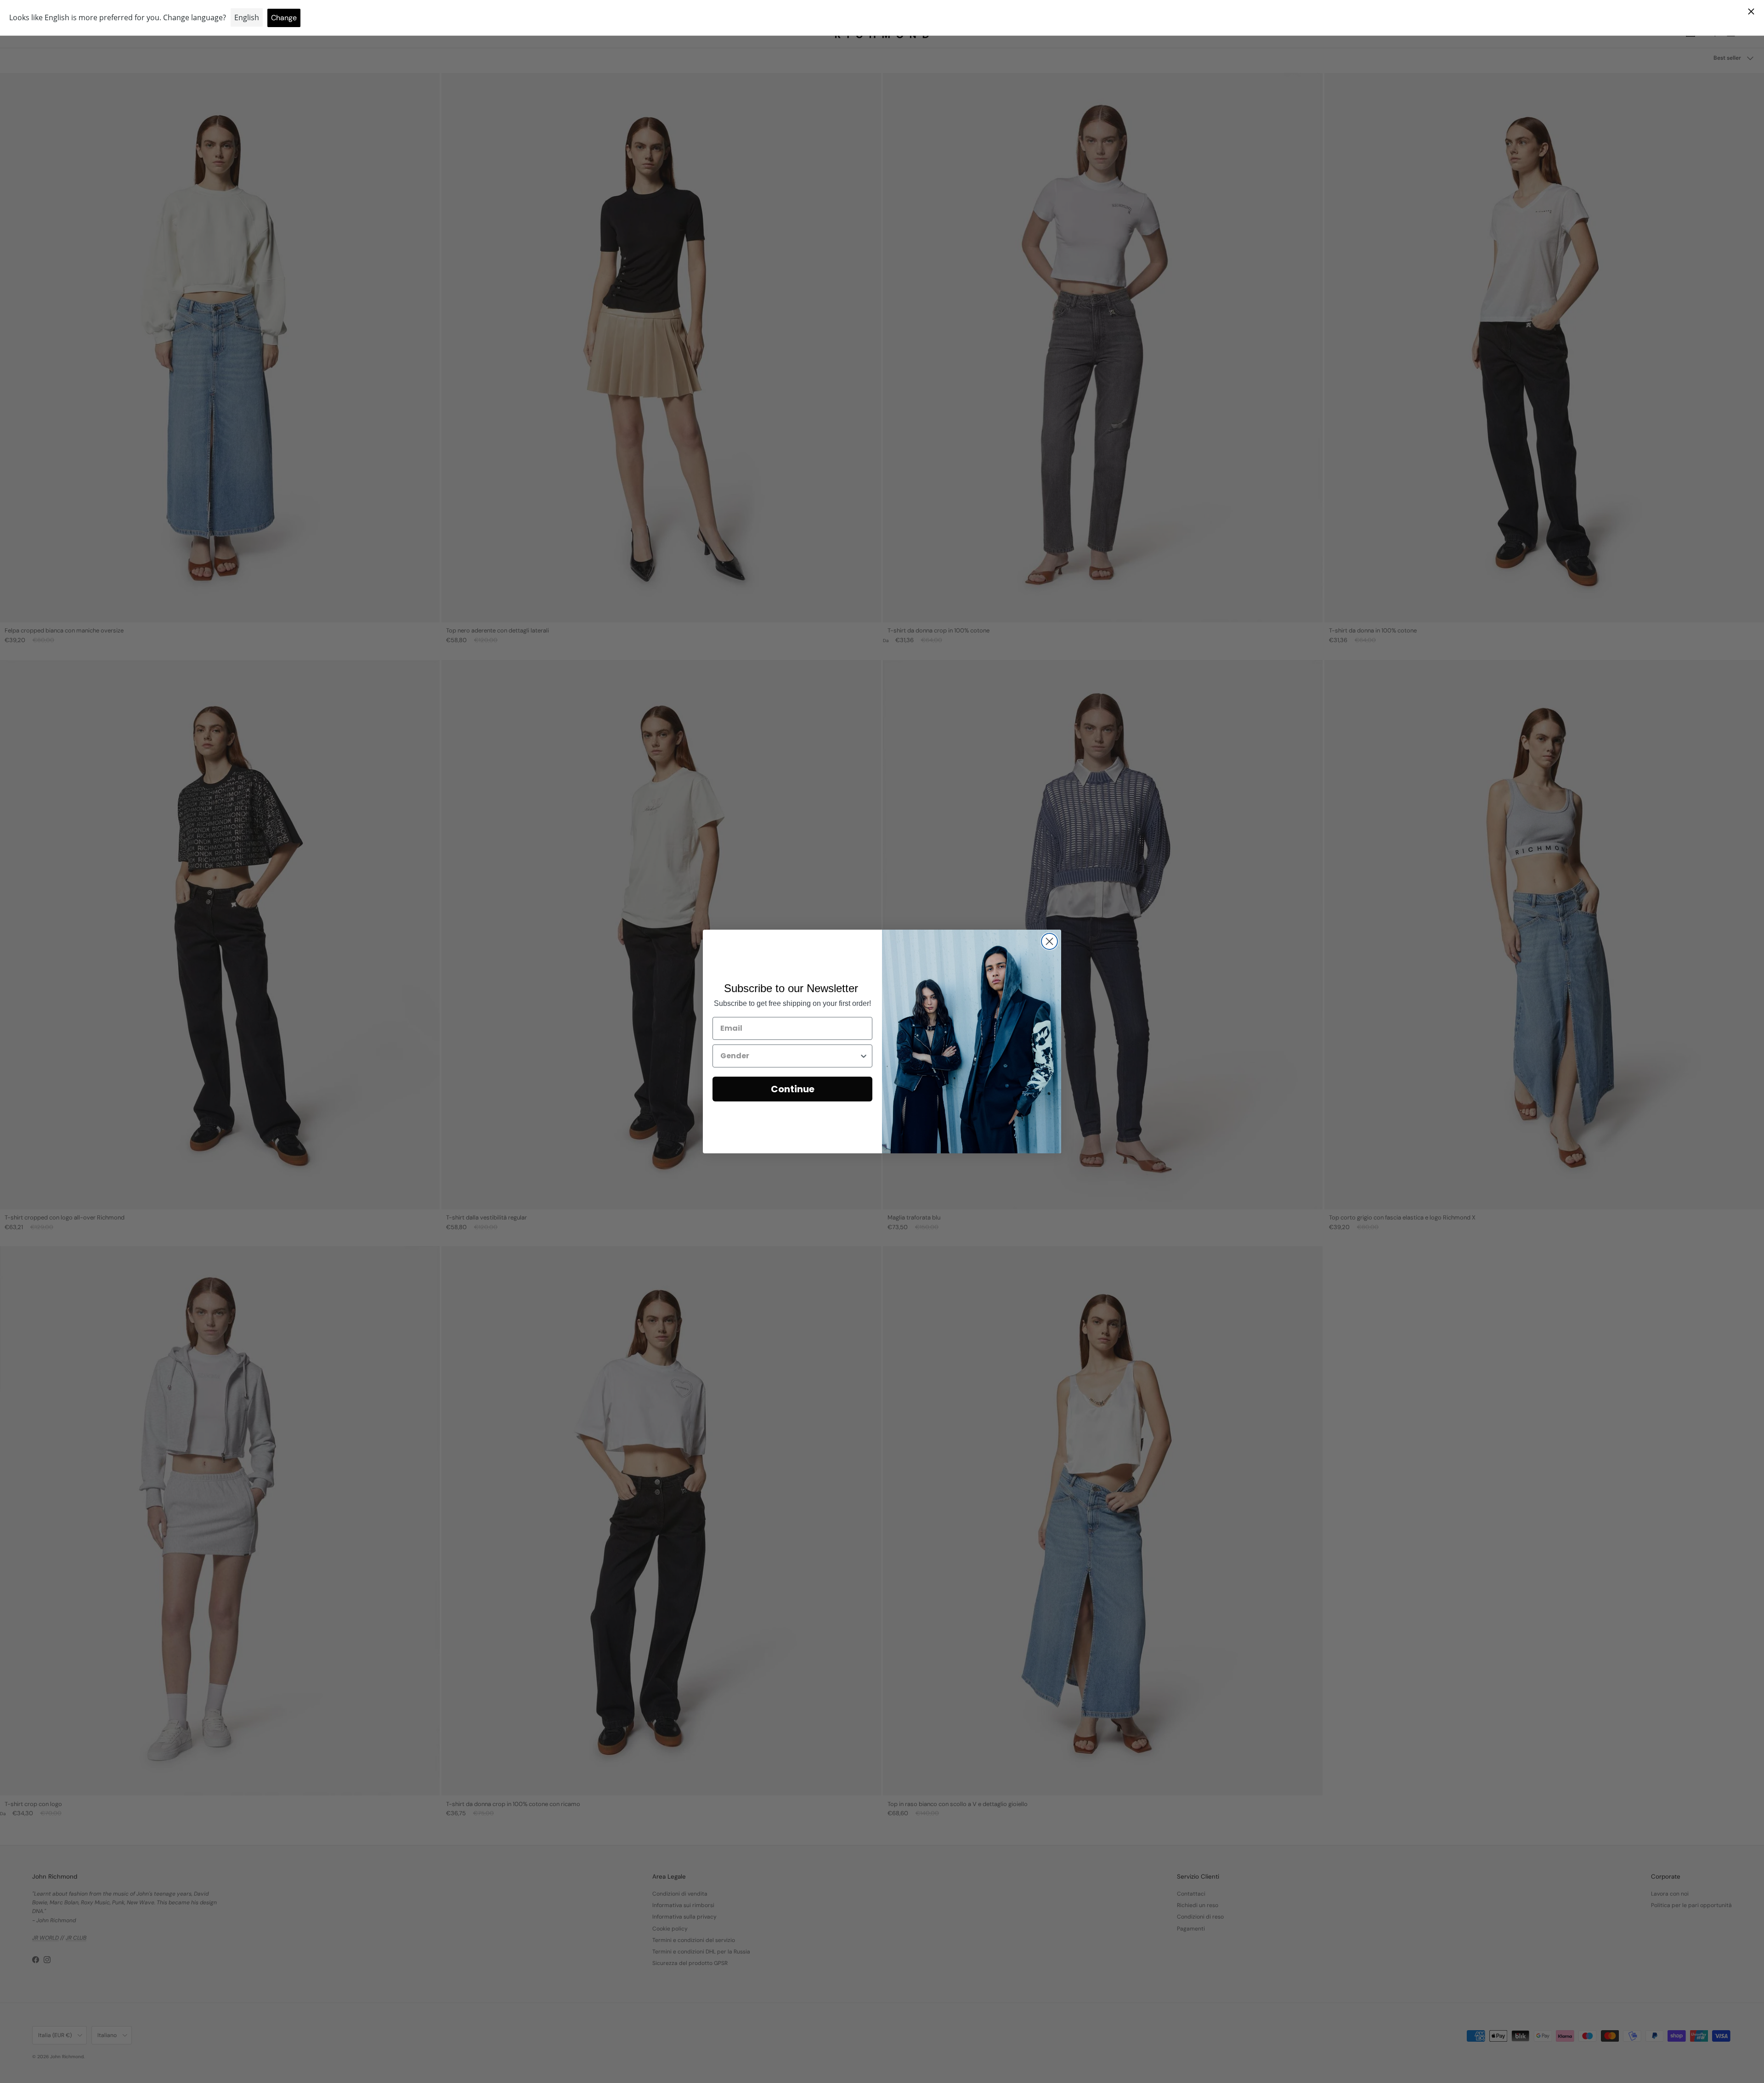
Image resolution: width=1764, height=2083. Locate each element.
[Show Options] (864, 1056)
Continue (793, 1089)
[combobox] (790, 1056)
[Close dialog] (1049, 941)
